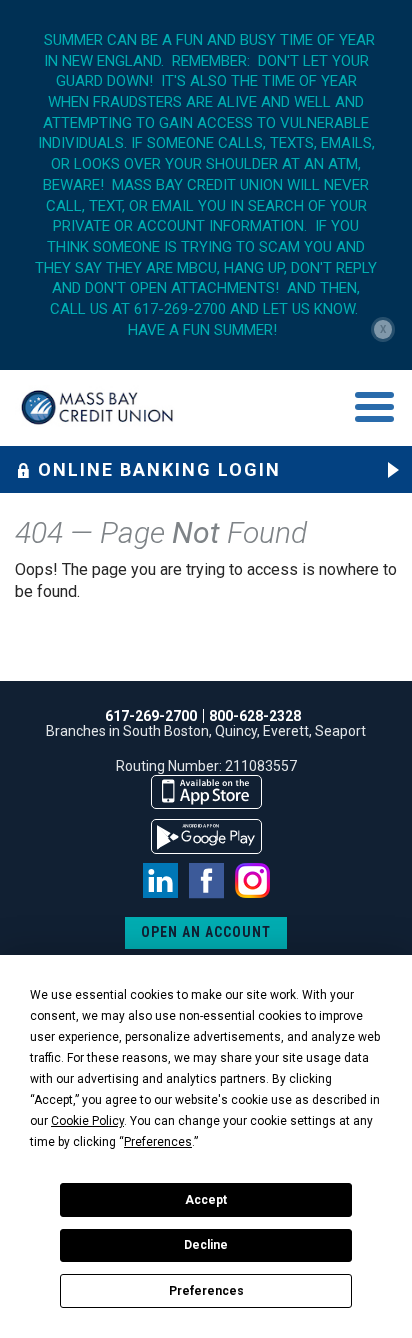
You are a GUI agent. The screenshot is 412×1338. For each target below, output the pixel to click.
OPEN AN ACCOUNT (206, 932)
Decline (206, 1245)
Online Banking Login (159, 469)
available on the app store (206, 792)
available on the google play (206, 836)
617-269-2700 (151, 716)
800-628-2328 (255, 716)
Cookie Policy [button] (87, 1121)
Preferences (206, 1291)
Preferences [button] (158, 1142)
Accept (206, 1200)
